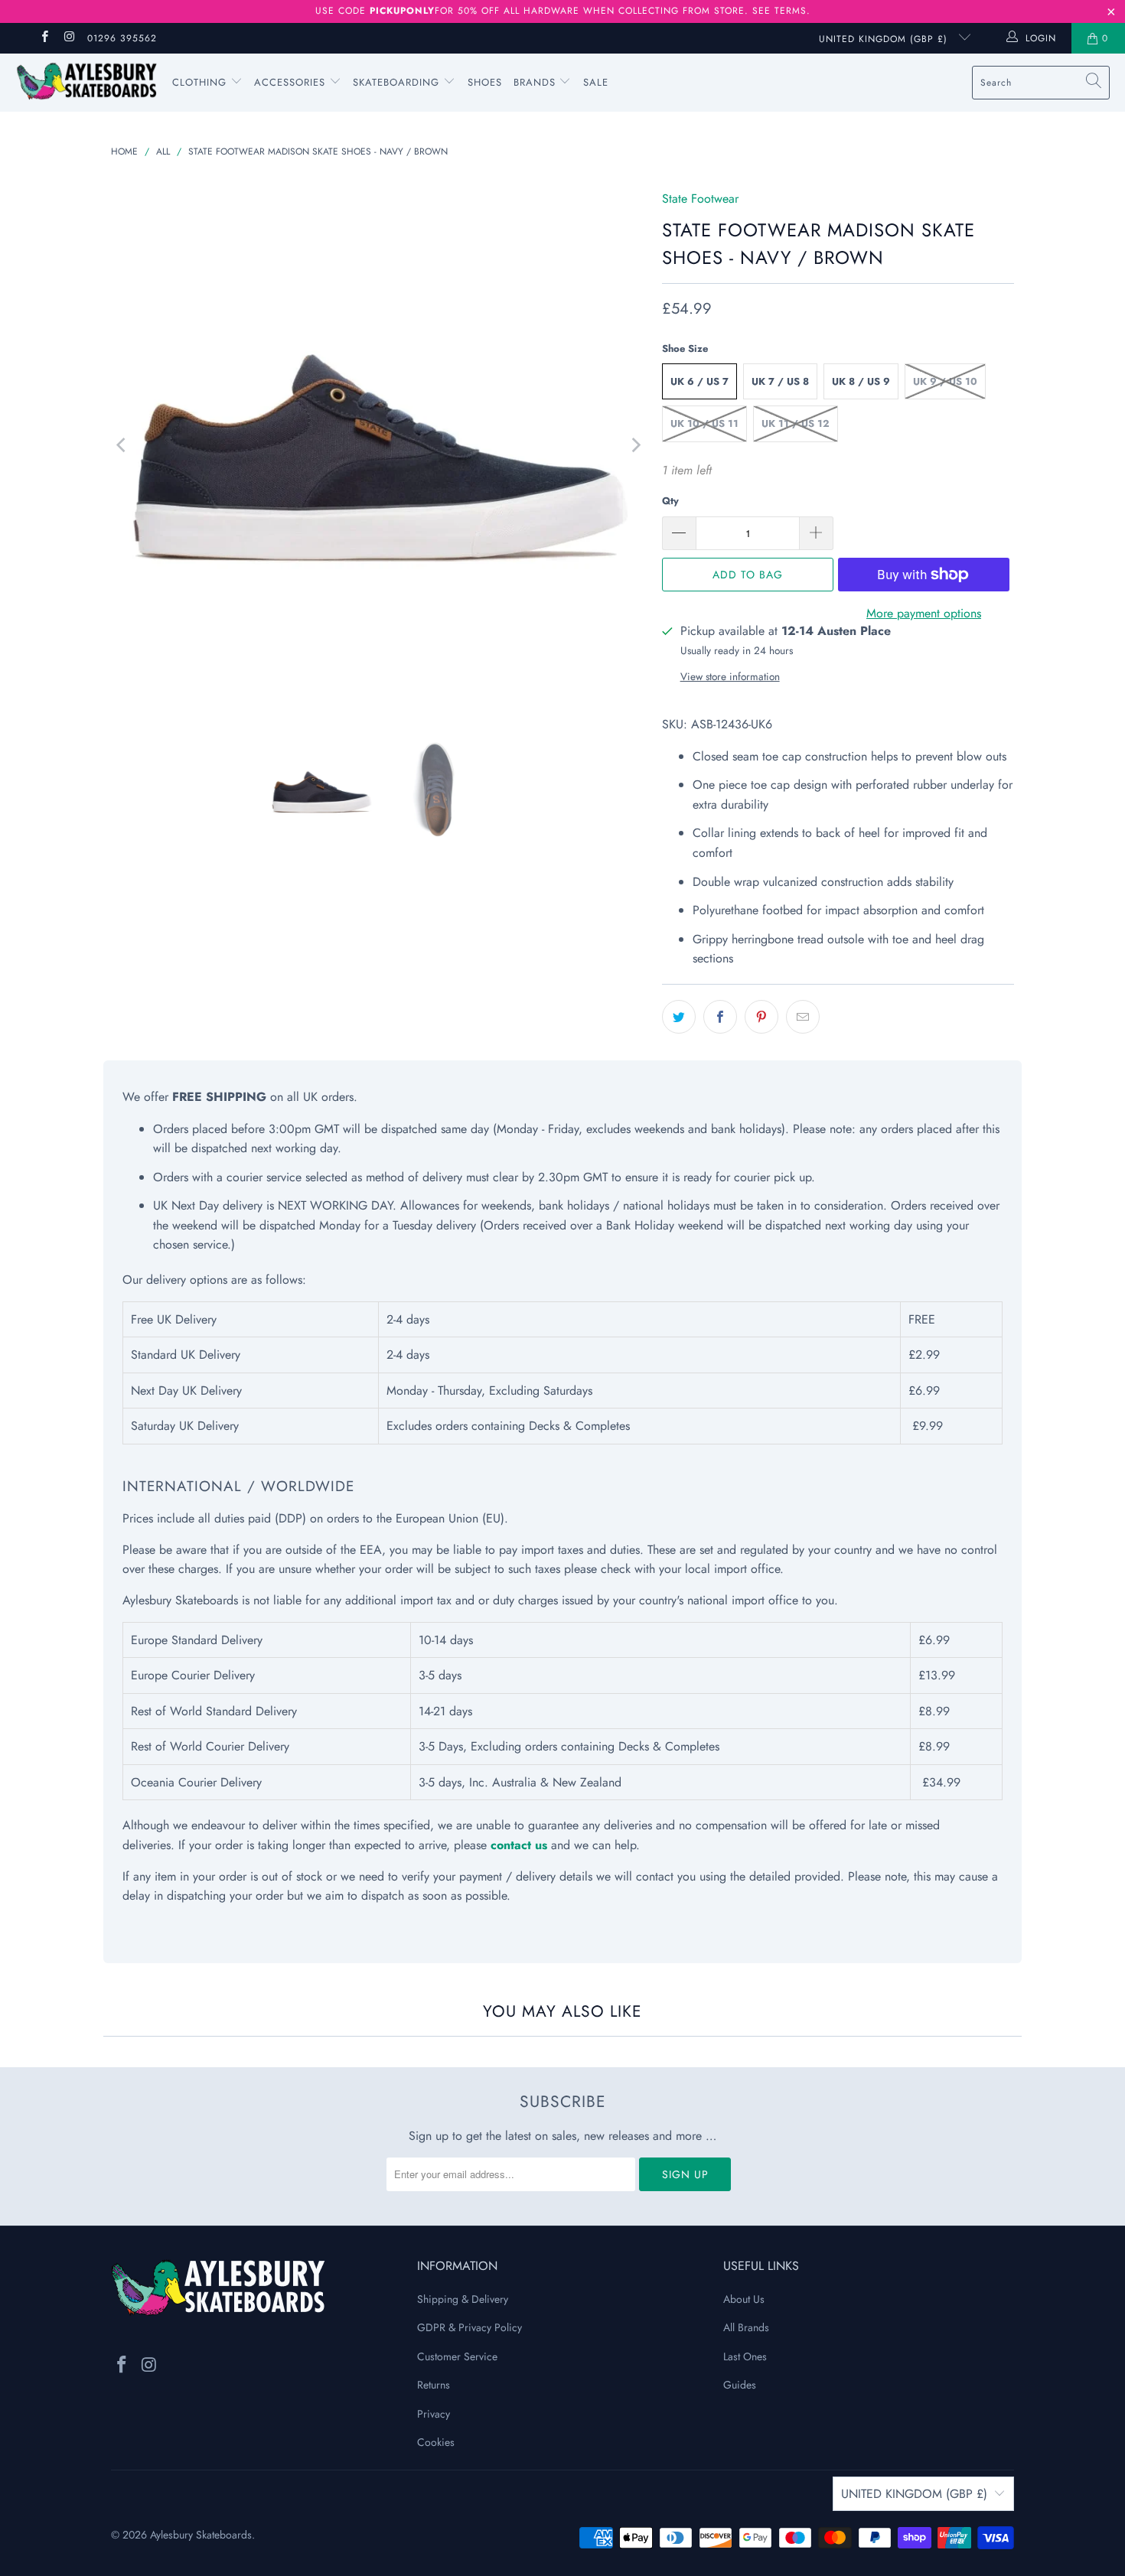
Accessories (292, 82)
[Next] (635, 445)
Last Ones (745, 2356)
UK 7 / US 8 (780, 381)
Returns (434, 2385)
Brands (535, 82)
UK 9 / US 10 (945, 381)
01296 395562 (122, 38)
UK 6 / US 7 (699, 381)
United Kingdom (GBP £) (885, 39)
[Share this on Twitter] (679, 1017)
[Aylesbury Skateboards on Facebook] (44, 38)
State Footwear (700, 199)
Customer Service (457, 2356)
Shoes (485, 82)
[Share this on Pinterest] (761, 1017)
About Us (744, 2299)
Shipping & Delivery (463, 2299)
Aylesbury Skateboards (201, 2535)
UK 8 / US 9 (861, 381)
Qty (670, 501)
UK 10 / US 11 (704, 423)
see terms (779, 11)
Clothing (201, 82)
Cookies (436, 2442)
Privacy (434, 2414)
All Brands (746, 2327)
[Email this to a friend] (803, 1017)
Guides (740, 2385)
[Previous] (122, 445)
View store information (730, 676)
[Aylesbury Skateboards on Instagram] (68, 38)
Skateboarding (396, 82)
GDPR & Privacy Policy (470, 2327)
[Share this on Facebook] (720, 1017)
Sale (596, 82)
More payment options (924, 613)
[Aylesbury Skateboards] (86, 83)
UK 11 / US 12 (796, 423)
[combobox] (1041, 83)
